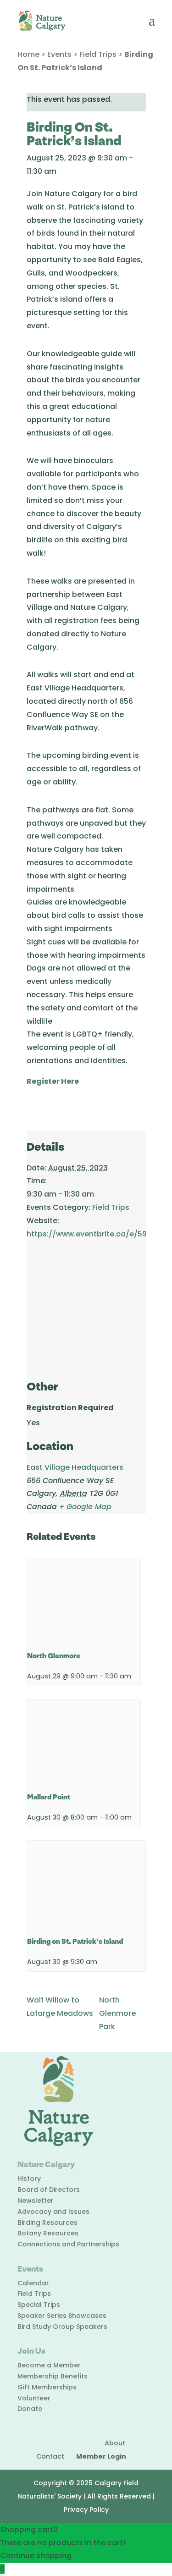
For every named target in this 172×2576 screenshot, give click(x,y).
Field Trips (98, 54)
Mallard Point (49, 1797)
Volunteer (34, 2398)
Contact (50, 2456)
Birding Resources (47, 2223)
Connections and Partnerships (68, 2244)
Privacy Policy (86, 2510)
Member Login (101, 2456)
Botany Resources (48, 2233)
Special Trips (39, 2305)
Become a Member (49, 2365)
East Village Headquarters (75, 1467)
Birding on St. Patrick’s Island (75, 1942)
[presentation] (84, 1601)
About (115, 2443)
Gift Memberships (47, 2387)
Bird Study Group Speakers (62, 2327)
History (29, 2179)
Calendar (33, 2283)
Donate (30, 2409)
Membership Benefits (53, 2376)
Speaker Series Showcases (62, 2316)
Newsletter (36, 2201)
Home (28, 54)
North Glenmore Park (117, 2013)
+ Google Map (85, 1507)
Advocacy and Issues (53, 2212)
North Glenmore (54, 1656)
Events (59, 54)
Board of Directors (49, 2190)
